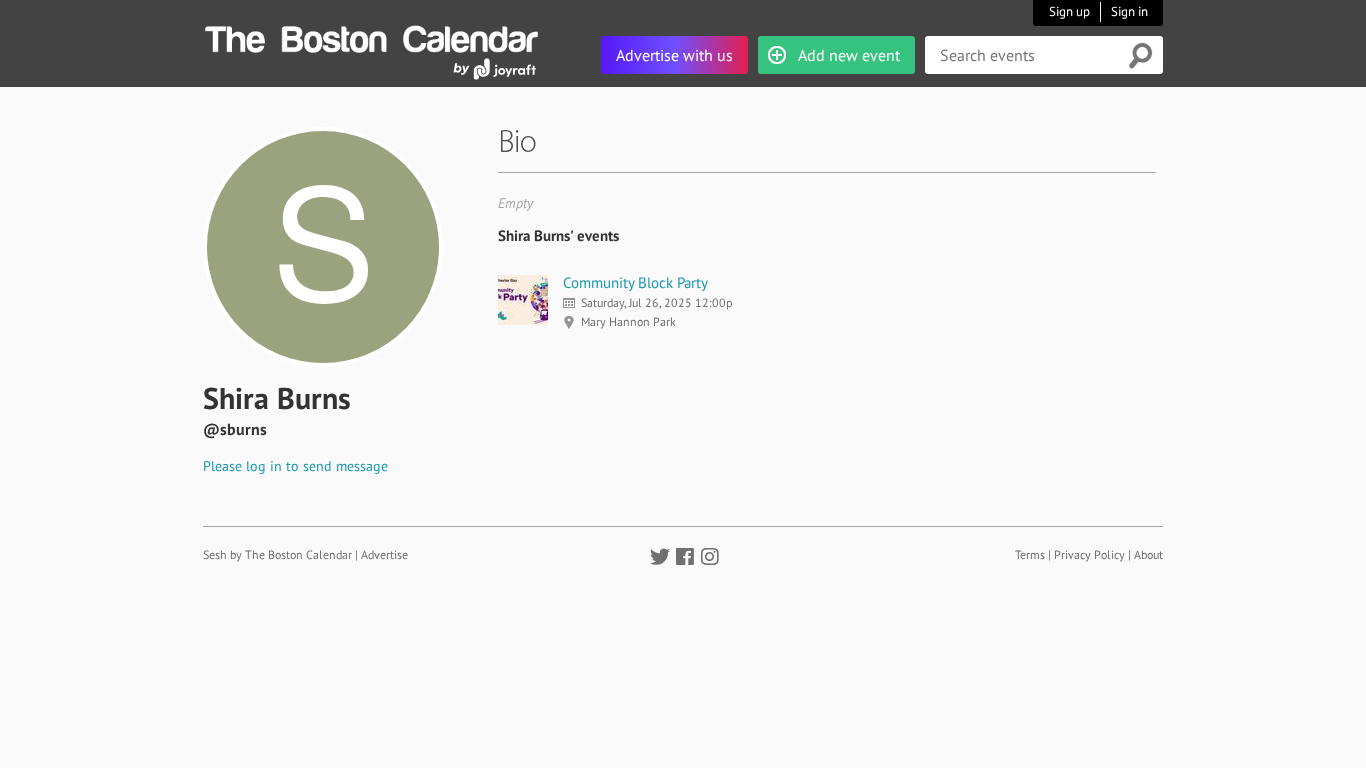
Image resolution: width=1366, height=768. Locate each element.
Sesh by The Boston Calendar (277, 554)
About (1148, 554)
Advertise (384, 554)
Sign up (1069, 11)
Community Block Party (635, 282)
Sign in (1129, 11)
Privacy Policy (1089, 554)
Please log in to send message (295, 466)
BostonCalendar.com (371, 36)
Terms (1030, 554)
